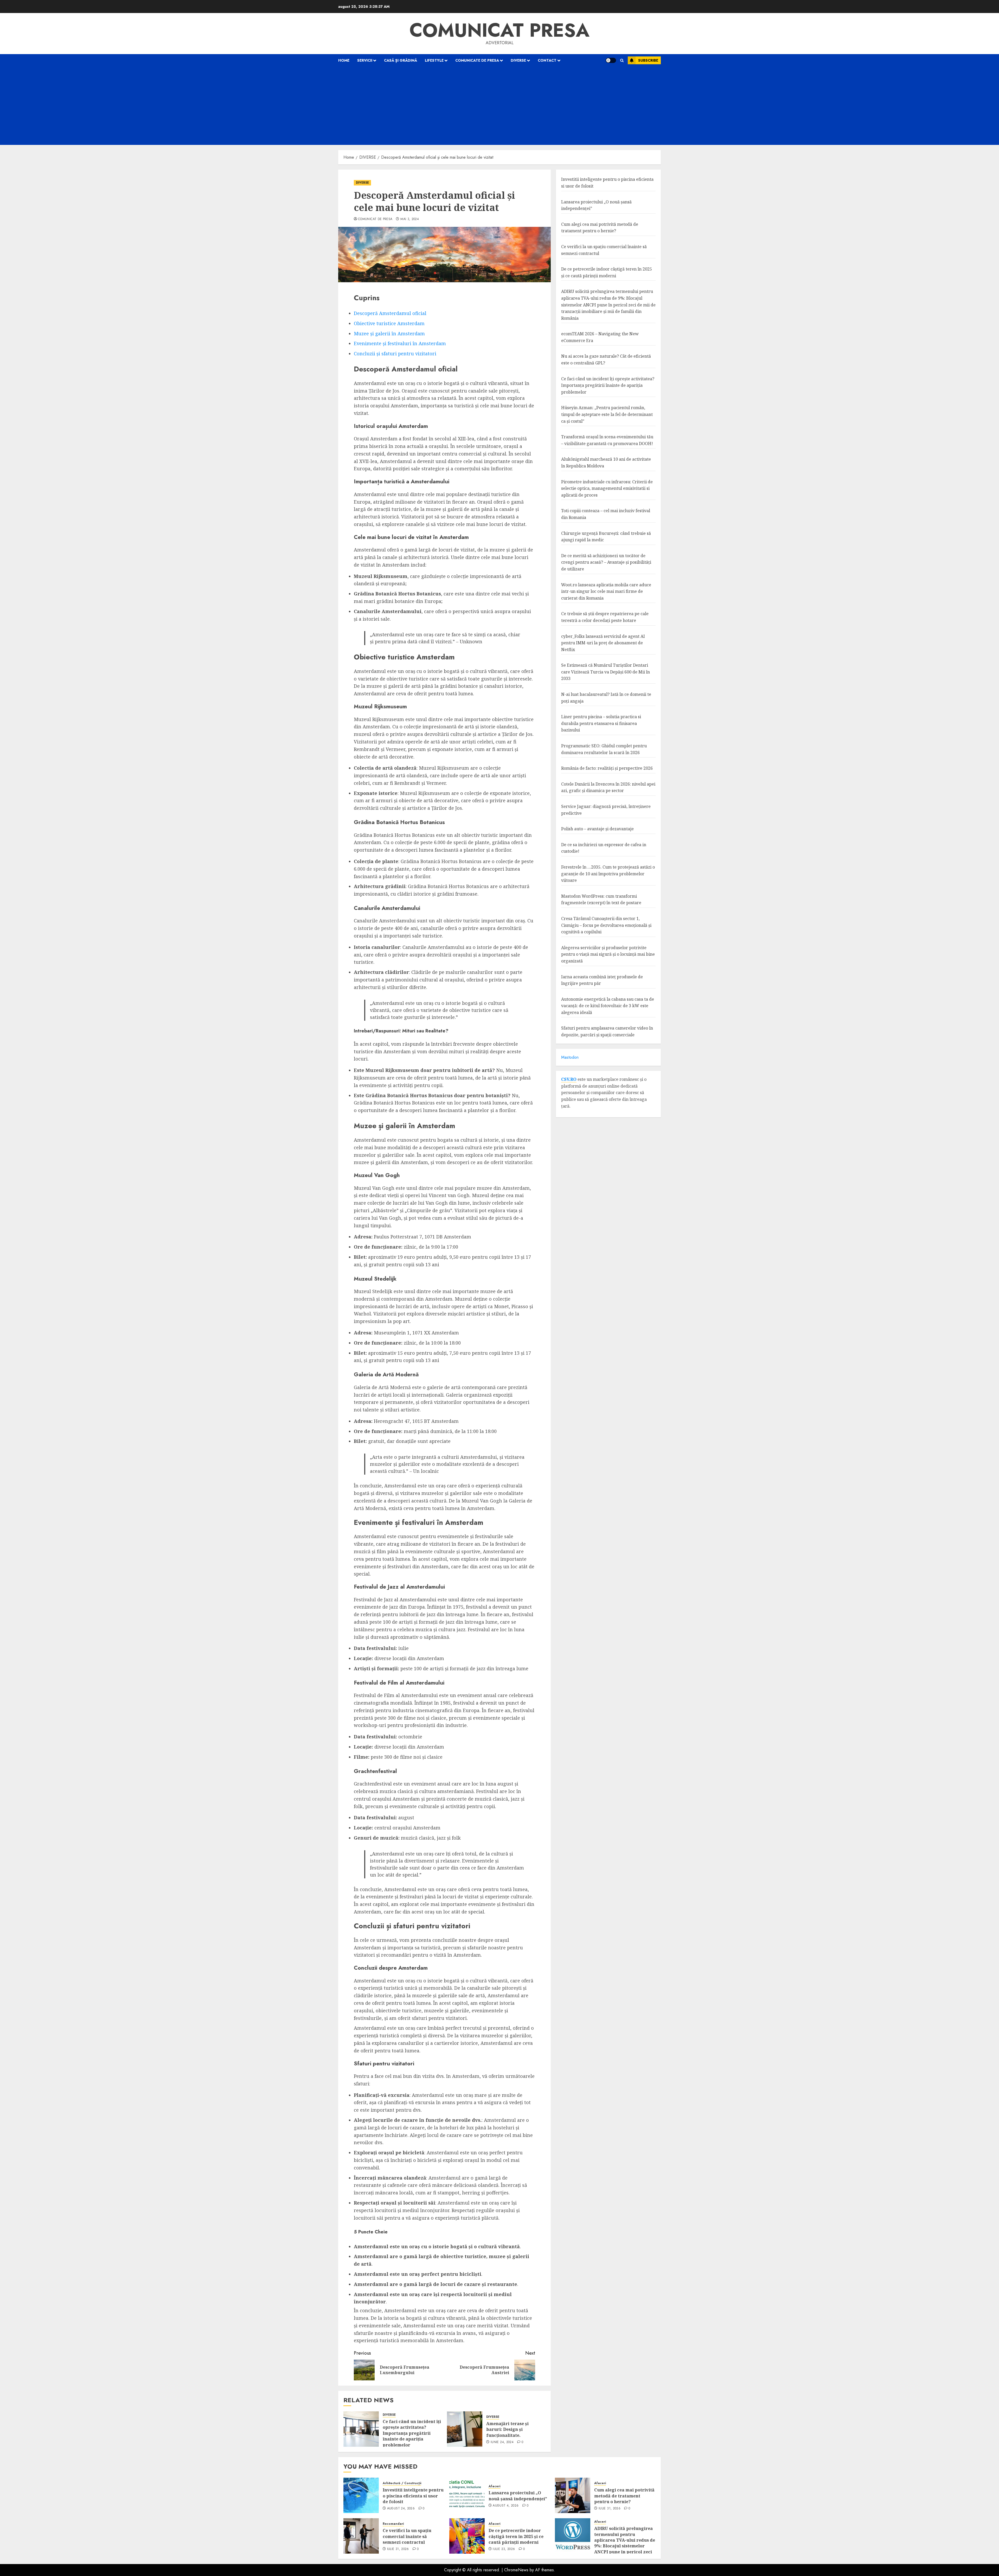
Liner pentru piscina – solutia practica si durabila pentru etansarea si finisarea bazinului (601, 723)
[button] (622, 60)
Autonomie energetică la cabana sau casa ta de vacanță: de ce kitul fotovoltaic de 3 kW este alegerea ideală (608, 1006)
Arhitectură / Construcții (402, 2483)
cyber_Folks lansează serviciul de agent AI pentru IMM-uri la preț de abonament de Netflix (603, 643)
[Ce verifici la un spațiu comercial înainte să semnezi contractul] (361, 2536)
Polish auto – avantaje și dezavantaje (597, 829)
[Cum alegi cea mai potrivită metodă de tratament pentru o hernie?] (573, 2495)
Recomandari (393, 2524)
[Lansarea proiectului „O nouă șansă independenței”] (467, 2495)
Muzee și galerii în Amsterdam (389, 333)
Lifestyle (434, 60)
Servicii (365, 60)
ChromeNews (516, 2570)
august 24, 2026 (401, 2509)
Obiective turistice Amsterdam (389, 323)
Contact (547, 60)
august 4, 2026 (506, 2506)
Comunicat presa (499, 30)
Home (344, 60)
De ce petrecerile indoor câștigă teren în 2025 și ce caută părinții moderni (516, 2536)
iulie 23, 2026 (504, 2549)
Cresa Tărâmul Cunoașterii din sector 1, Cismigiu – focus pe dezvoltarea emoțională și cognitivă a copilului (606, 925)
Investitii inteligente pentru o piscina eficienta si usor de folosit (413, 2496)
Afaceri (494, 2486)
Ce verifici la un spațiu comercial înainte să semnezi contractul (407, 2536)
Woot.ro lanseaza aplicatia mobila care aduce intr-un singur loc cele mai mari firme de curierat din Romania (606, 591)
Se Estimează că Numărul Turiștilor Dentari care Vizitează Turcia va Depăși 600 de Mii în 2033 (606, 672)
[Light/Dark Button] (611, 60)
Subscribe (648, 60)
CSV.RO (569, 1079)
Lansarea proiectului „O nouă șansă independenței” (518, 2496)
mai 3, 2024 (410, 219)
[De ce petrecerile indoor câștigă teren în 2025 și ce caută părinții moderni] (467, 2536)
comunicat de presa (375, 219)
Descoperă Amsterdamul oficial (390, 313)
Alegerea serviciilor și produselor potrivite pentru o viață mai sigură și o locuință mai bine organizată (608, 954)
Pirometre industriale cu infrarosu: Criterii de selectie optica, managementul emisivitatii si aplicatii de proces (607, 488)
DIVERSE (518, 60)
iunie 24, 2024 (502, 2442)
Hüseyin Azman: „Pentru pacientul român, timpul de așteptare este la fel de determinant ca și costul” (607, 414)
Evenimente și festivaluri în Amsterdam (400, 343)
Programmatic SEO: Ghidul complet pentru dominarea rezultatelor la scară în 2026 (604, 749)
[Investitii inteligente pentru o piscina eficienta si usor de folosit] (361, 2495)
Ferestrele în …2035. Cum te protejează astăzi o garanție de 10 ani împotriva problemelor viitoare (608, 874)
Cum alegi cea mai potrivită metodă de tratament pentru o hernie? (624, 2496)
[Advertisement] (499, 106)
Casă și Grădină (401, 60)
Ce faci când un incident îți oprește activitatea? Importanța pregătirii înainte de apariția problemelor (412, 2433)
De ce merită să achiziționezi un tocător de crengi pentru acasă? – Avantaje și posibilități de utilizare (606, 562)
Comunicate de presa (477, 60)
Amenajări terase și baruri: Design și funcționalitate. (507, 2429)
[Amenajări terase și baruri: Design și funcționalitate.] (465, 2429)
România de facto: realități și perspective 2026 (607, 768)
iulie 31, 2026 (610, 2509)
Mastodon (570, 1057)
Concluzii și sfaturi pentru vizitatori (395, 354)
